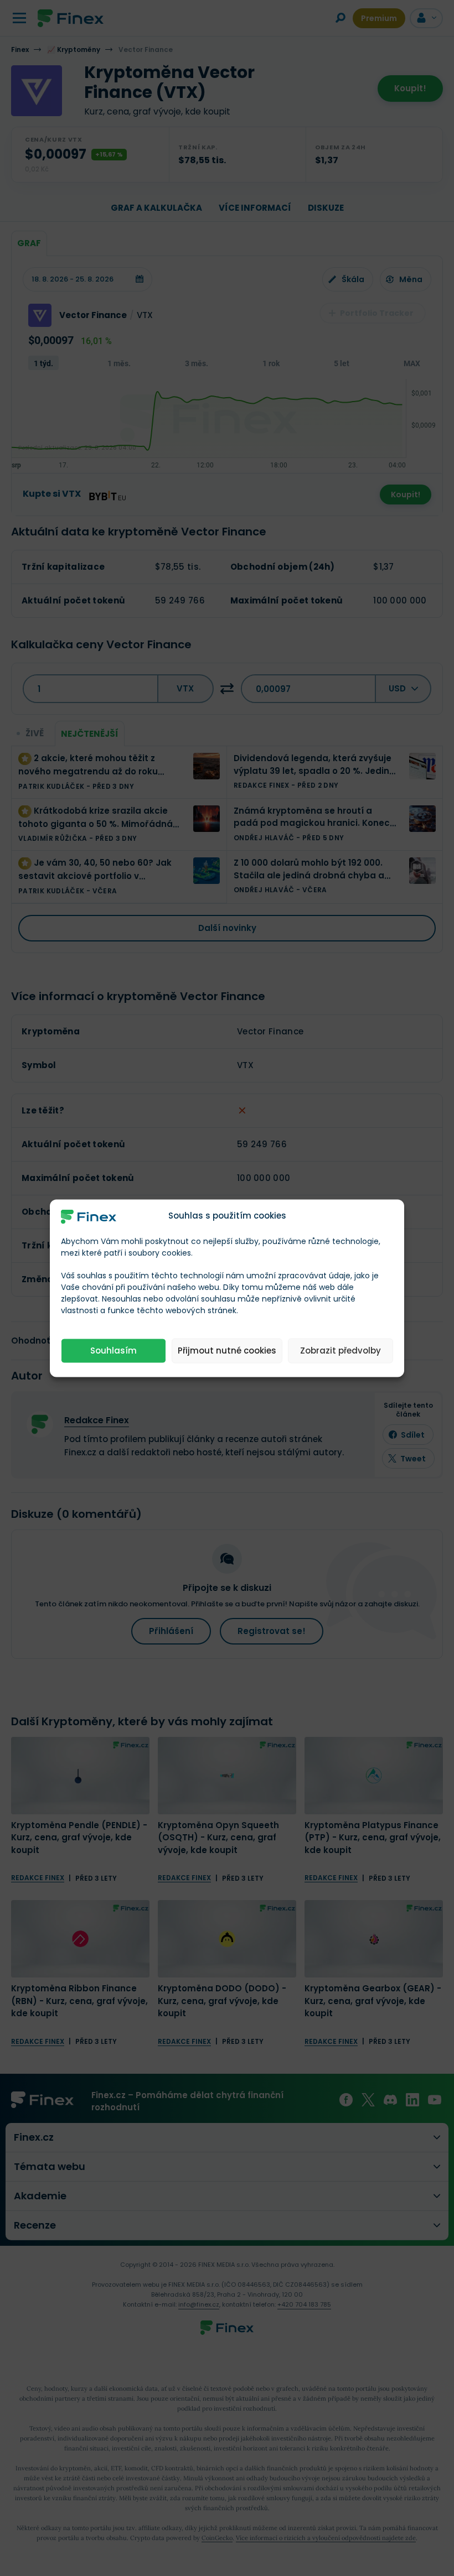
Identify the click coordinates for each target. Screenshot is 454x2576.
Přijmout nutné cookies (227, 1351)
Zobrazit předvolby (341, 1351)
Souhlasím (114, 1351)
